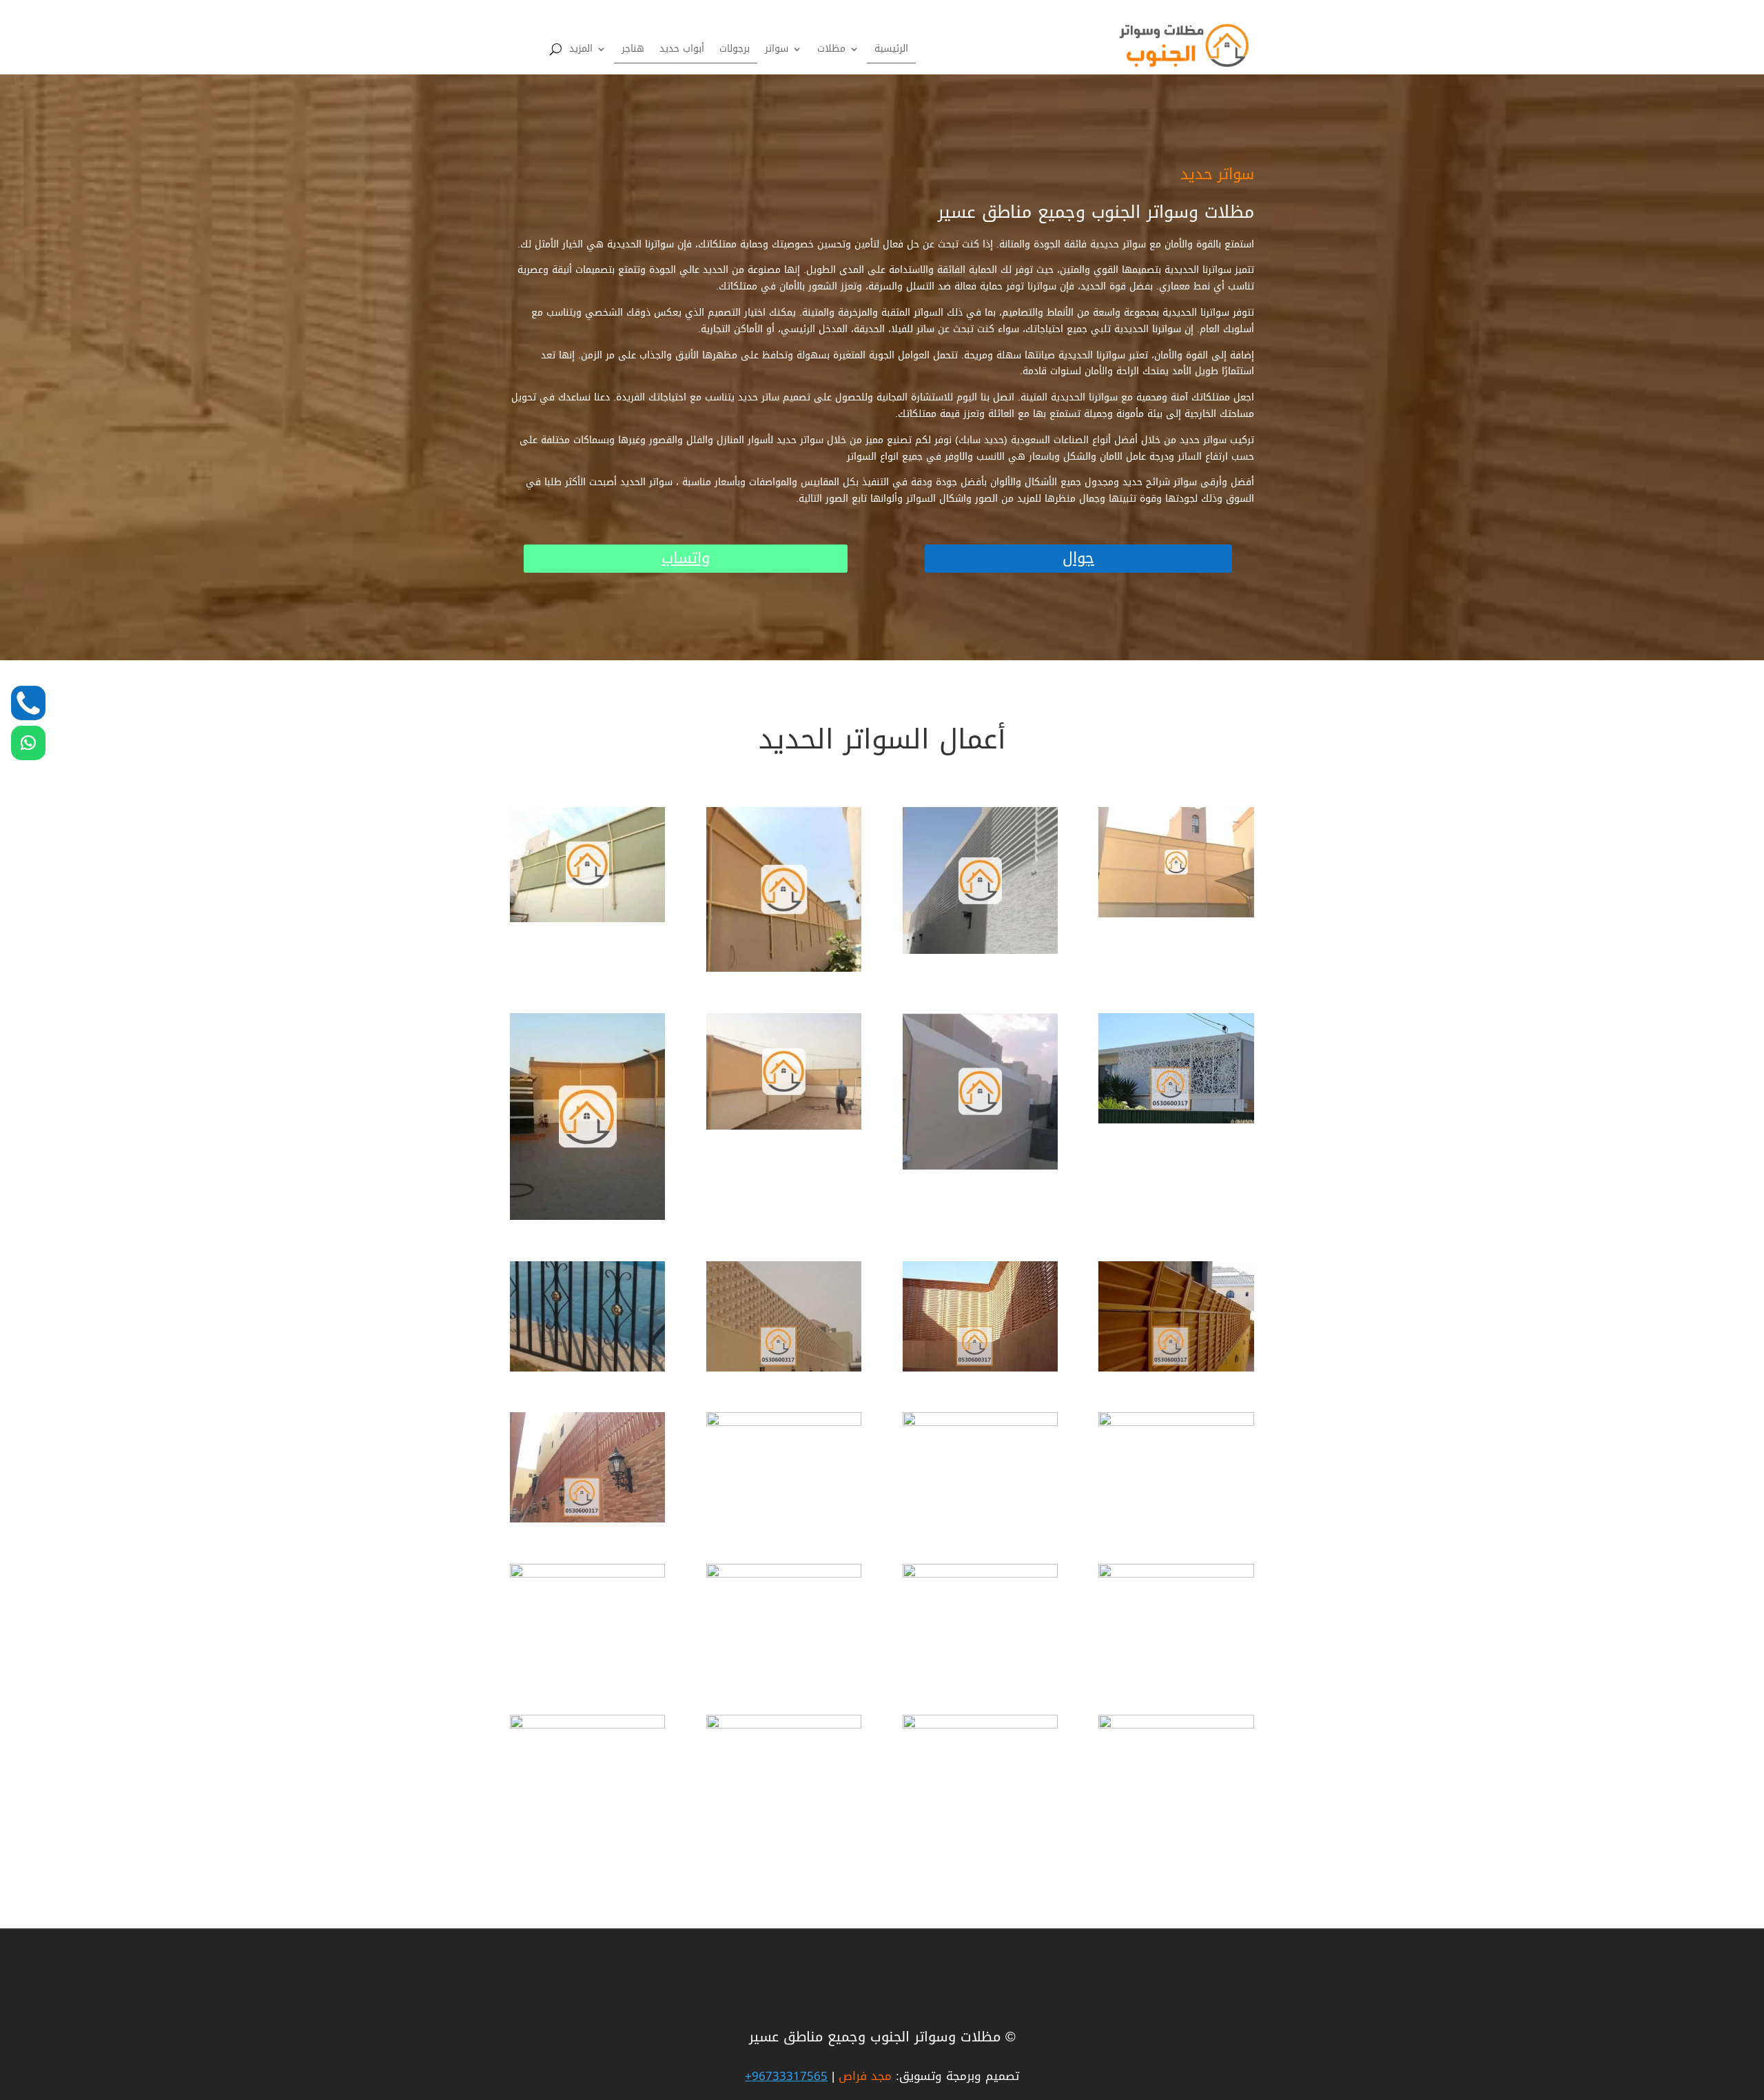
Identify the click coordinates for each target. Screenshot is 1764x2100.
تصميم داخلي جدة (1165, 1958)
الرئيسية (891, 51)
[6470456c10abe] (1176, 1368)
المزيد (581, 51)
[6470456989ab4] (784, 1725)
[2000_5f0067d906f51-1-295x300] (1176, 1725)
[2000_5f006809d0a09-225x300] (587, 1217)
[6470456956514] (980, 1725)
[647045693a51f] (1176, 1574)
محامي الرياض (1174, 1955)
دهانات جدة (1179, 1957)
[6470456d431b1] (1176, 1423)
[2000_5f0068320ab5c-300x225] (784, 1127)
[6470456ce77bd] (784, 1423)
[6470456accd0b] (587, 1368)
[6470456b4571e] (784, 1368)
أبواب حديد (682, 51)
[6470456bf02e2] (980, 1368)
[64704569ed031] (980, 1574)
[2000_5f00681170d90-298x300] (980, 1166)
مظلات (831, 51)
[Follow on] (28, 703)
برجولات (735, 51)
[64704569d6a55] (784, 1574)
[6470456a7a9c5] (1176, 1120)
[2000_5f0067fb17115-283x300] (784, 969)
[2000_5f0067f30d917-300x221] (587, 919)
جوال (1078, 559)
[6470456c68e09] (587, 1519)
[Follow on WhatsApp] (28, 743)
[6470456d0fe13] (980, 1423)
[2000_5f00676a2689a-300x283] (980, 951)
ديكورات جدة (1176, 1956)
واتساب (686, 559)
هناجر (633, 51)
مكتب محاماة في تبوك (1155, 1956)
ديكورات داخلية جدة (1162, 1958)
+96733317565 (786, 2076)
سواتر (777, 51)
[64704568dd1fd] (587, 1574)
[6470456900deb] (587, 1725)
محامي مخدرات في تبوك (1151, 1954)
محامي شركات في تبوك (1152, 1959)
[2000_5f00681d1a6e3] (1176, 914)
